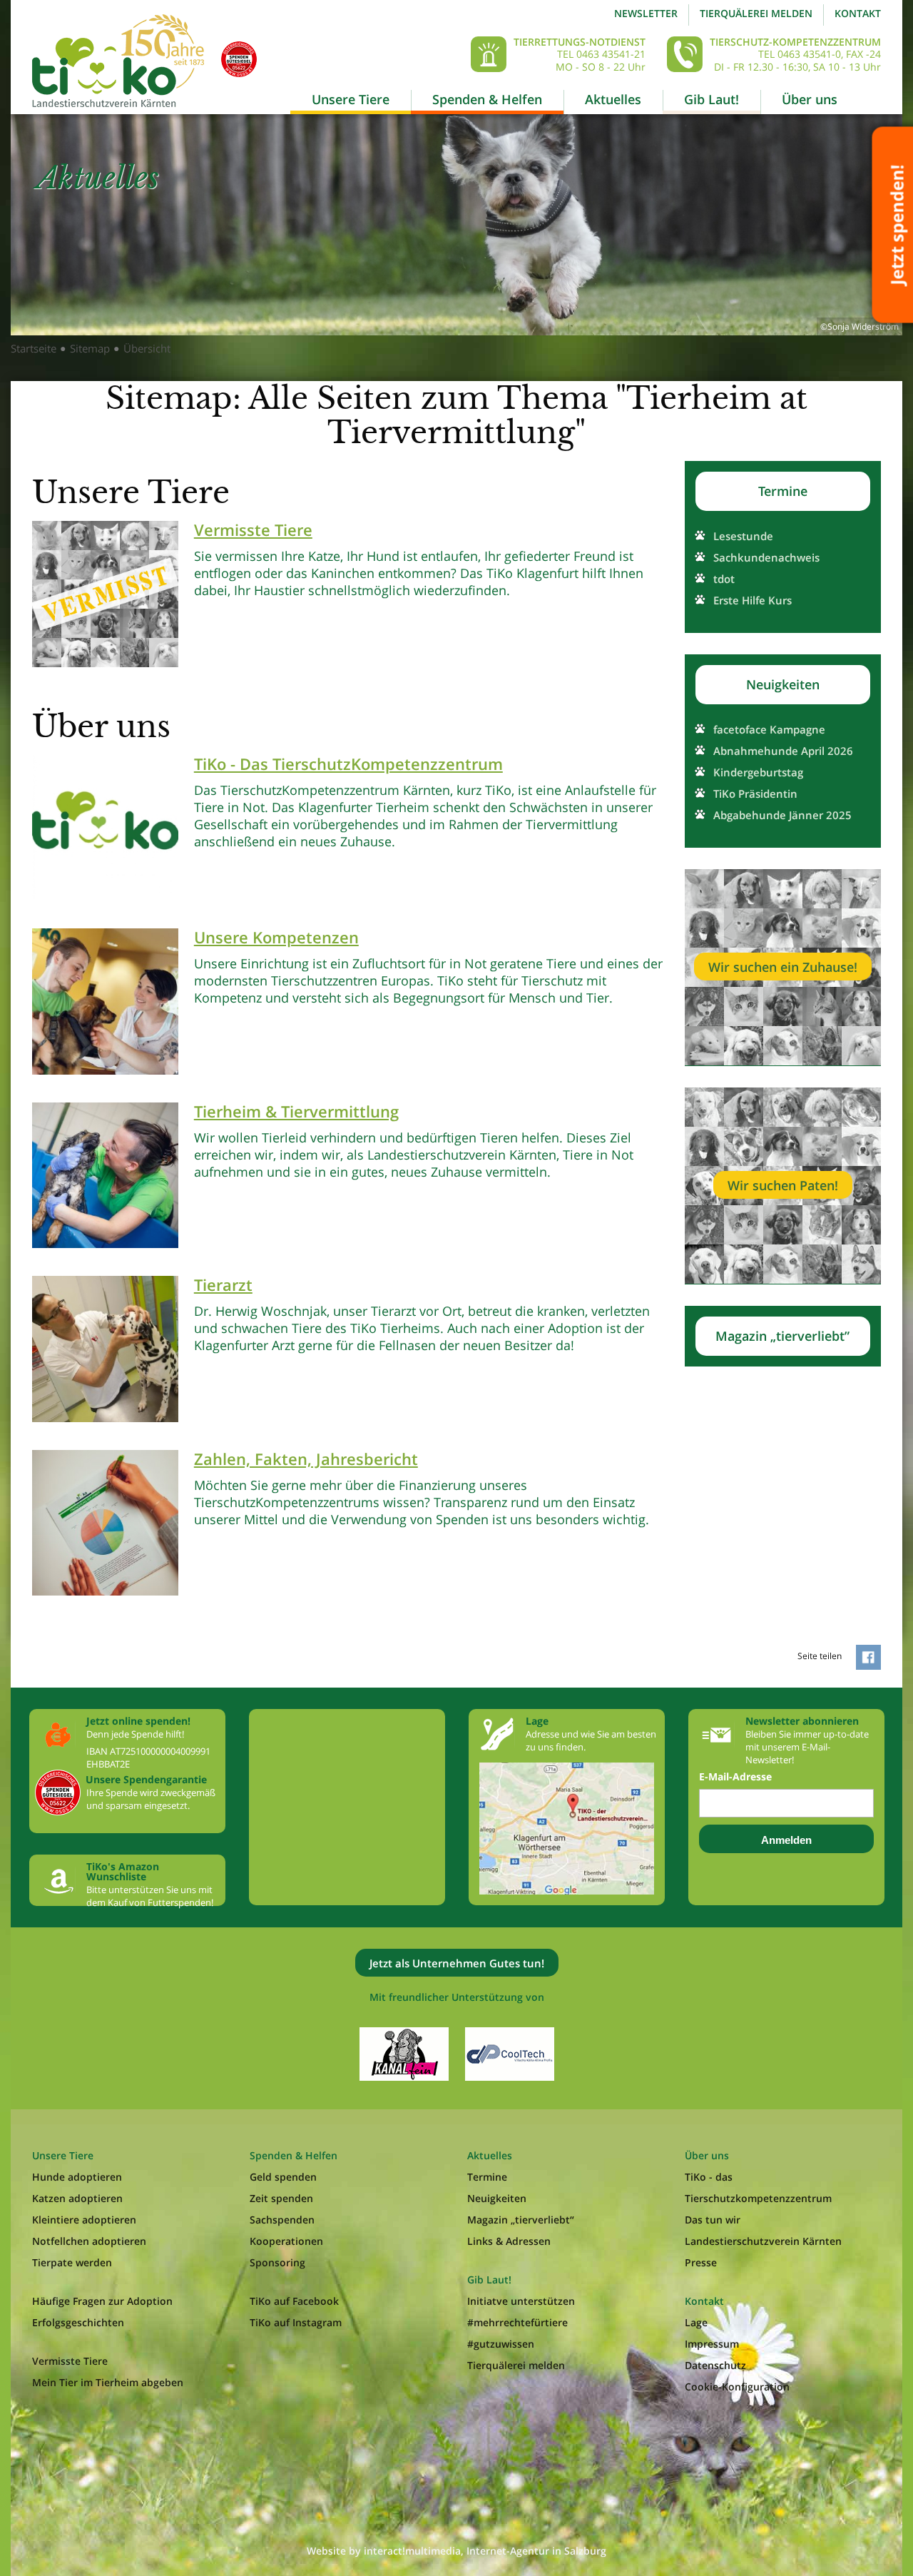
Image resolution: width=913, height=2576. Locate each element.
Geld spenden (283, 2177)
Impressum (712, 2344)
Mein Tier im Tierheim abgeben (108, 2382)
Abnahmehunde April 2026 (783, 751)
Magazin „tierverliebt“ (521, 2220)
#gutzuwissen (501, 2344)
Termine (783, 491)
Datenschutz (715, 2365)
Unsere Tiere (351, 99)
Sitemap (90, 348)
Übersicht (147, 348)
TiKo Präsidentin (755, 793)
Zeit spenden (281, 2198)
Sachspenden (282, 2220)
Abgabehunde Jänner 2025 (782, 815)
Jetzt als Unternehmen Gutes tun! (457, 1963)
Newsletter (646, 13)
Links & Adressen (509, 2241)
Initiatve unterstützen (521, 2301)
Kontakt (858, 13)
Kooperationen (286, 2241)
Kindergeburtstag (758, 772)
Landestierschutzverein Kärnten (763, 2241)
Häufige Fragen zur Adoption (102, 2301)
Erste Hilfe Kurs (753, 600)
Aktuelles (613, 99)
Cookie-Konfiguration (737, 2387)
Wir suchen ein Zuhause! (783, 967)
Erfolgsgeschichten (78, 2322)
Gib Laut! (711, 99)
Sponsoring (277, 2262)
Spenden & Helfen (487, 99)
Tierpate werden (72, 2262)
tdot (724, 579)
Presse (701, 2262)
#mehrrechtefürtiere (517, 2322)
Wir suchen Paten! (783, 1185)
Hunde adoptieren (77, 2177)
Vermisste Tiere (70, 2361)
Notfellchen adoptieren (89, 2241)
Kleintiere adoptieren (84, 2220)
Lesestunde (743, 536)
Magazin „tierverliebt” (782, 1336)
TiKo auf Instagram (296, 2322)
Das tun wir (713, 2220)
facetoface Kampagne (769, 729)
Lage (696, 2322)
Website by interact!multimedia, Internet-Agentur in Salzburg (456, 2551)
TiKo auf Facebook (294, 2301)
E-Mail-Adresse (735, 1777)
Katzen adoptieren (77, 2198)
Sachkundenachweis (766, 557)
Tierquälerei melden (756, 13)
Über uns (810, 99)
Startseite (34, 348)
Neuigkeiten (783, 684)
